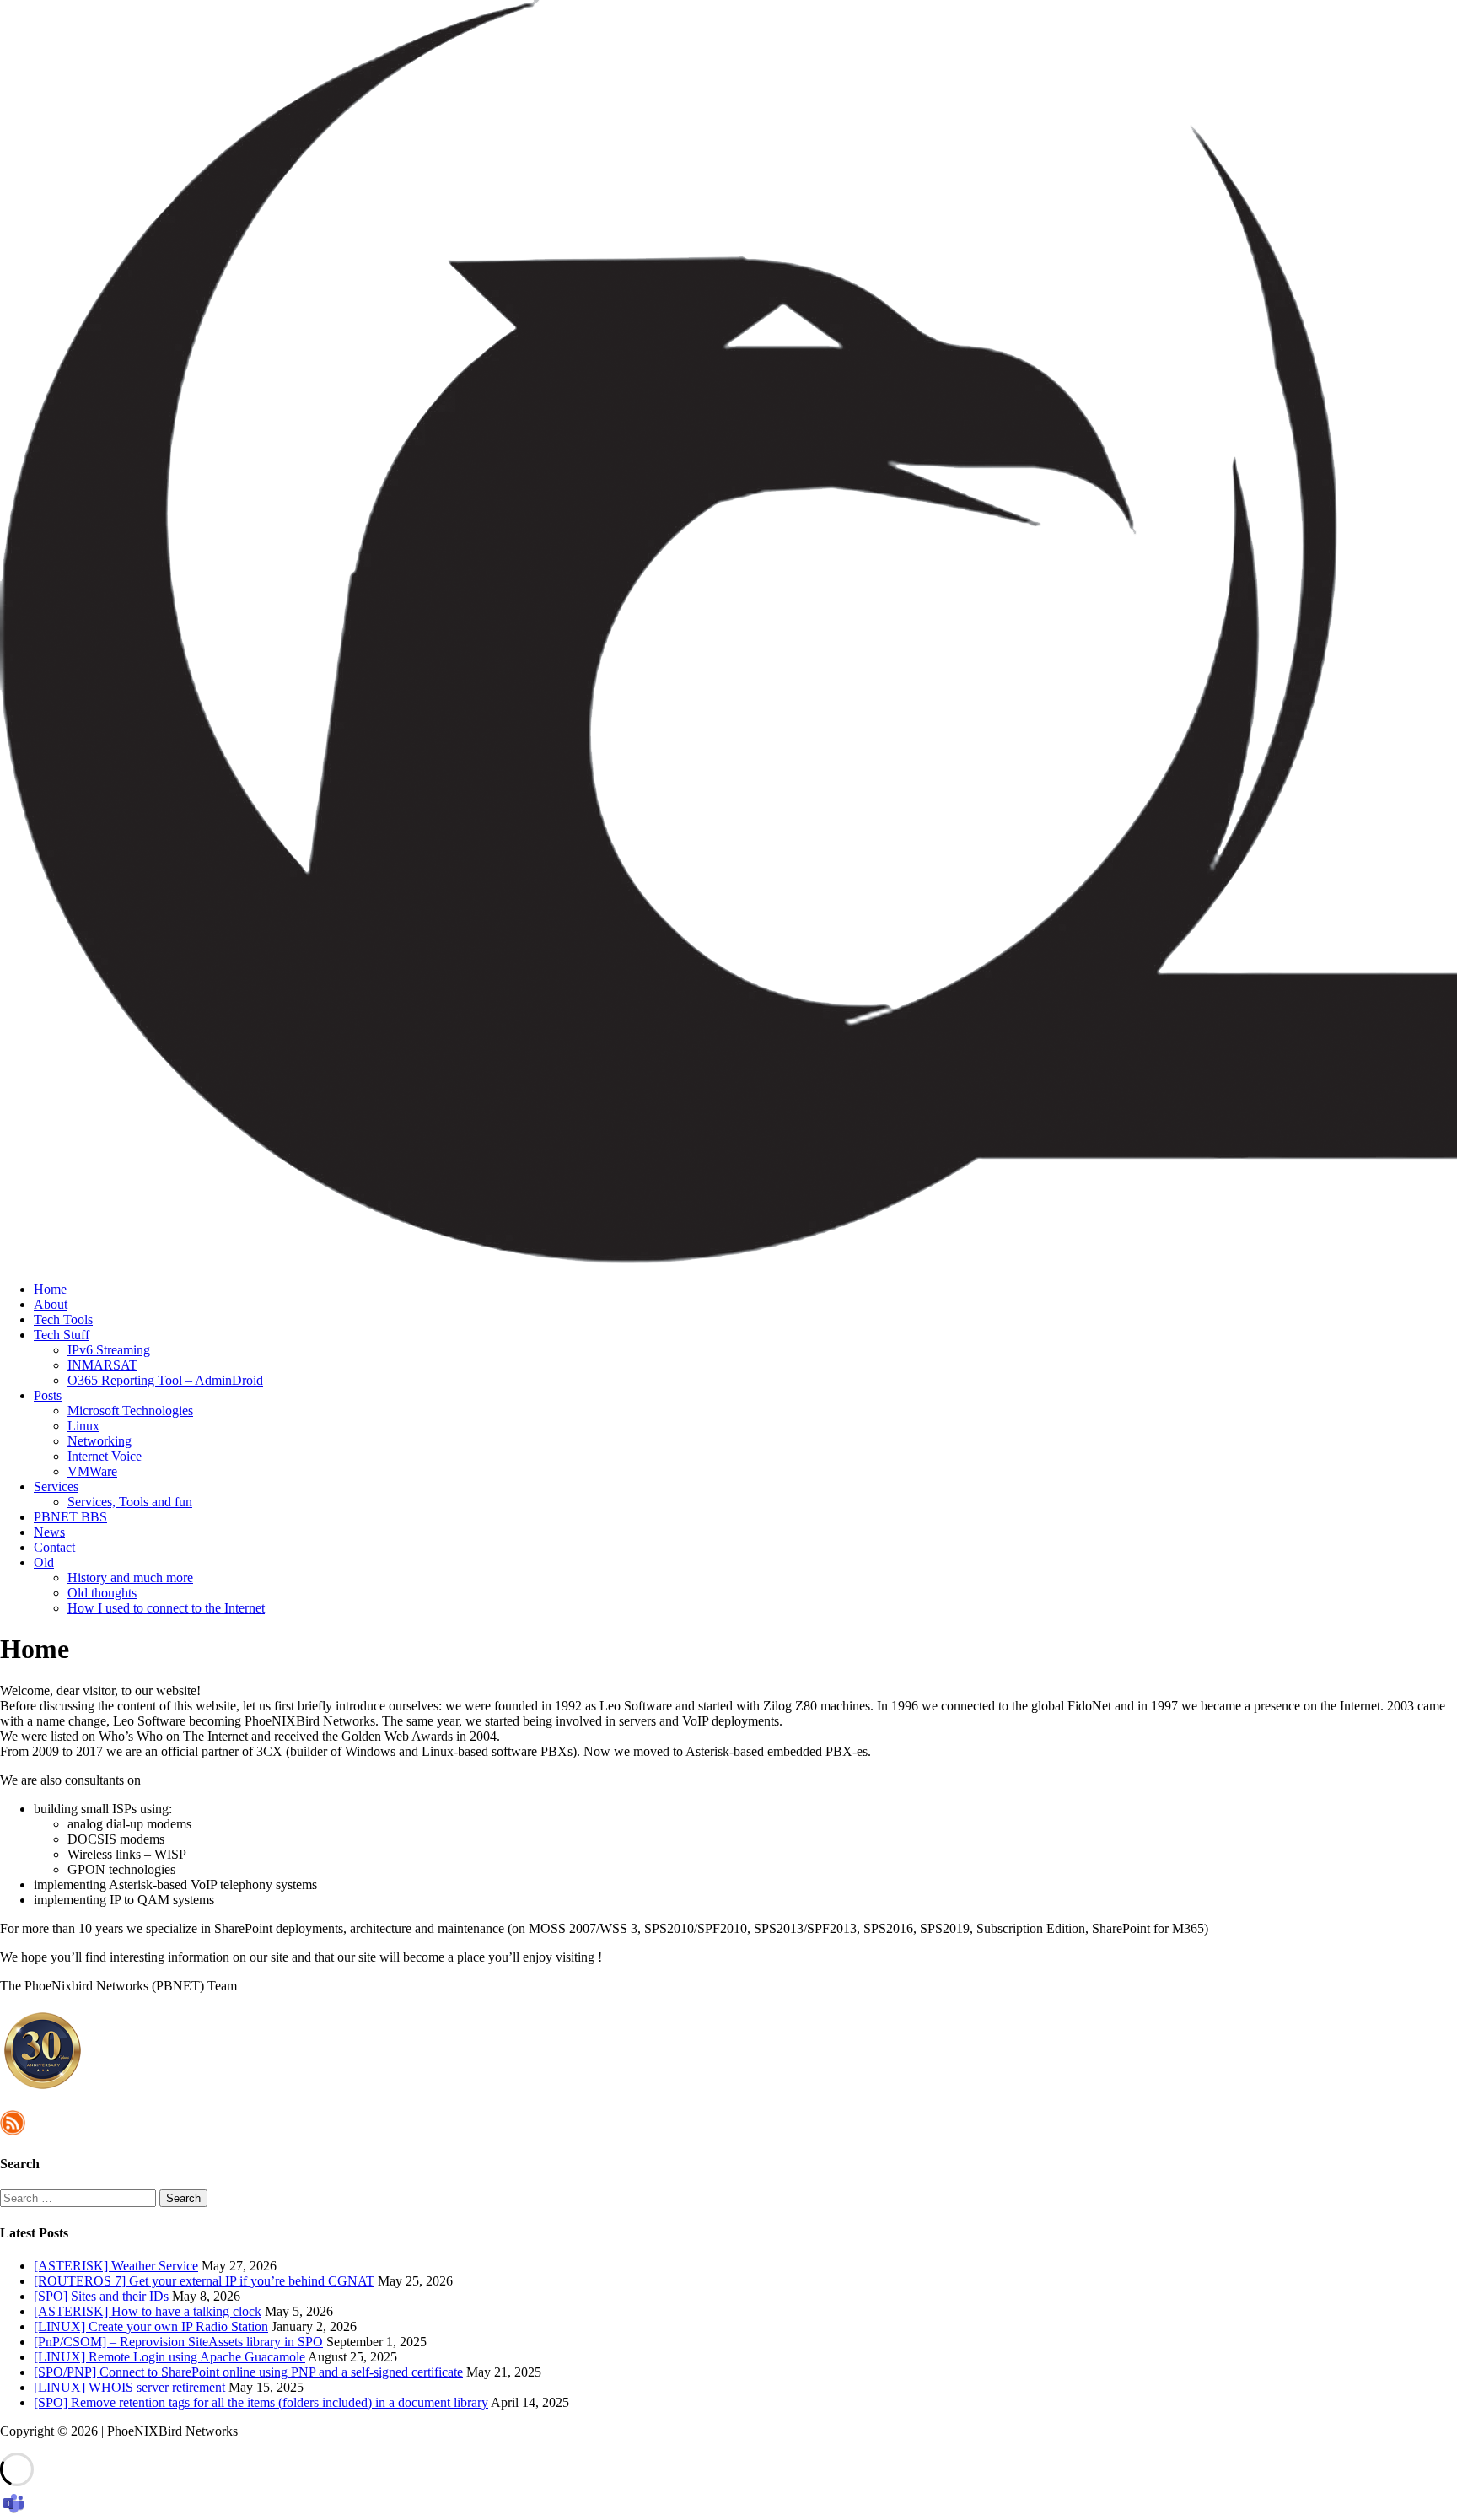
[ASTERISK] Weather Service (116, 2266)
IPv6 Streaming (109, 1350)
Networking (99, 1441)
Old (44, 1562)
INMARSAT (102, 1365)
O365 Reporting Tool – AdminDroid (165, 1380)
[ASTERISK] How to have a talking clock (148, 2311)
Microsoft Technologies (130, 1411)
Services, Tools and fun (130, 1502)
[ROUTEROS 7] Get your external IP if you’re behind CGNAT (204, 2281)
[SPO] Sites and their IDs (101, 2296)
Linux (83, 1426)
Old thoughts (102, 1593)
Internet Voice (105, 1456)
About (51, 1304)
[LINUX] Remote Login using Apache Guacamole (169, 2357)
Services (56, 1486)
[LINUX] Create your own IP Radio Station (151, 2326)
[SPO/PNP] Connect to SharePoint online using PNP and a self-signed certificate (248, 2372)
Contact (54, 1547)
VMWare (92, 1471)
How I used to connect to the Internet (166, 1608)
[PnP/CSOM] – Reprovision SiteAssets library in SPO (178, 2342)
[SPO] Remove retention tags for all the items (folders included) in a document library (261, 2402)
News (49, 1532)
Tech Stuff (62, 1335)
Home (50, 1289)
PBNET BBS (70, 1517)
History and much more (130, 1578)
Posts (48, 1395)
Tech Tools (63, 1319)
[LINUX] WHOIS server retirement (129, 2387)
